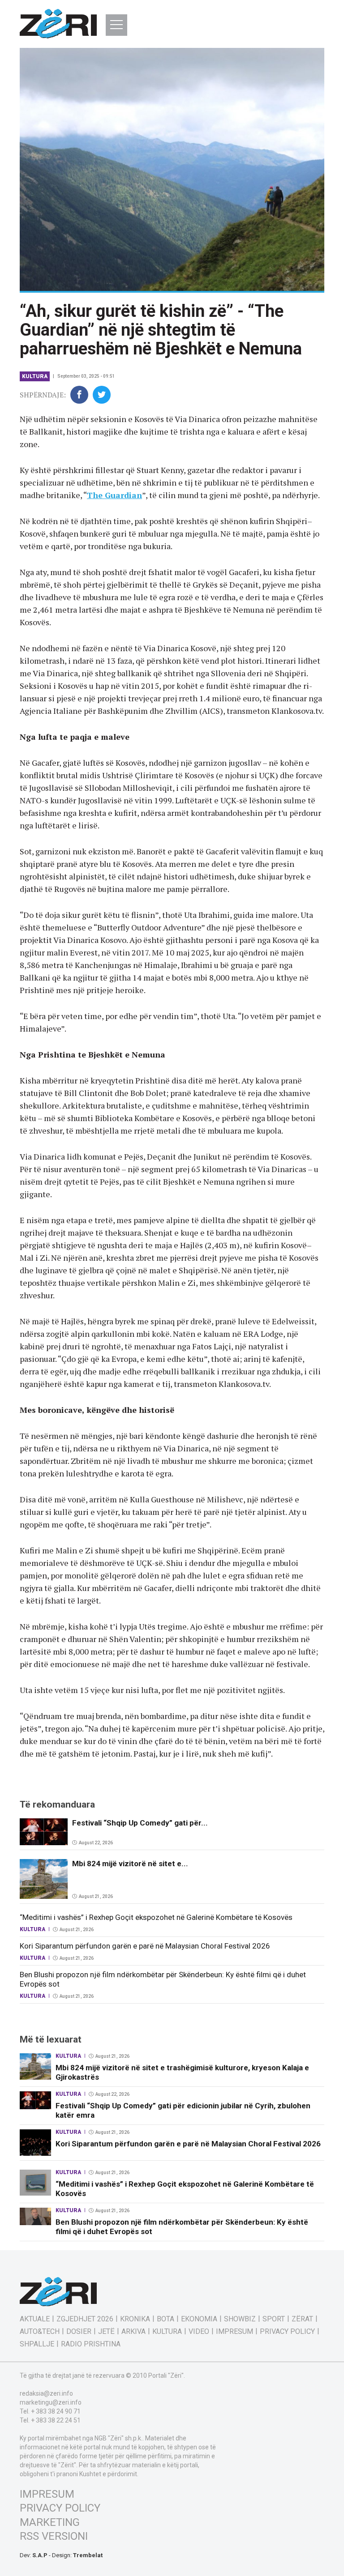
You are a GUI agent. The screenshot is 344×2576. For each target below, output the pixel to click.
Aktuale (35, 2319)
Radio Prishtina (91, 2344)
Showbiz (240, 2319)
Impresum (234, 2332)
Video (199, 2332)
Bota (166, 2319)
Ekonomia (199, 2319)
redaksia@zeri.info (46, 2393)
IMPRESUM (47, 2494)
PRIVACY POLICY (60, 2508)
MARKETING (50, 2522)
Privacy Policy (287, 2332)
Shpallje (37, 2344)
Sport (274, 2319)
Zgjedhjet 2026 (85, 2319)
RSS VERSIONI (54, 2536)
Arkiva (133, 2332)
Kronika (135, 2319)
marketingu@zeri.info (51, 2402)
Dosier (79, 2332)
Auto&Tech (40, 2332)
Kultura (35, 376)
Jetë (106, 2332)
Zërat (302, 2319)
